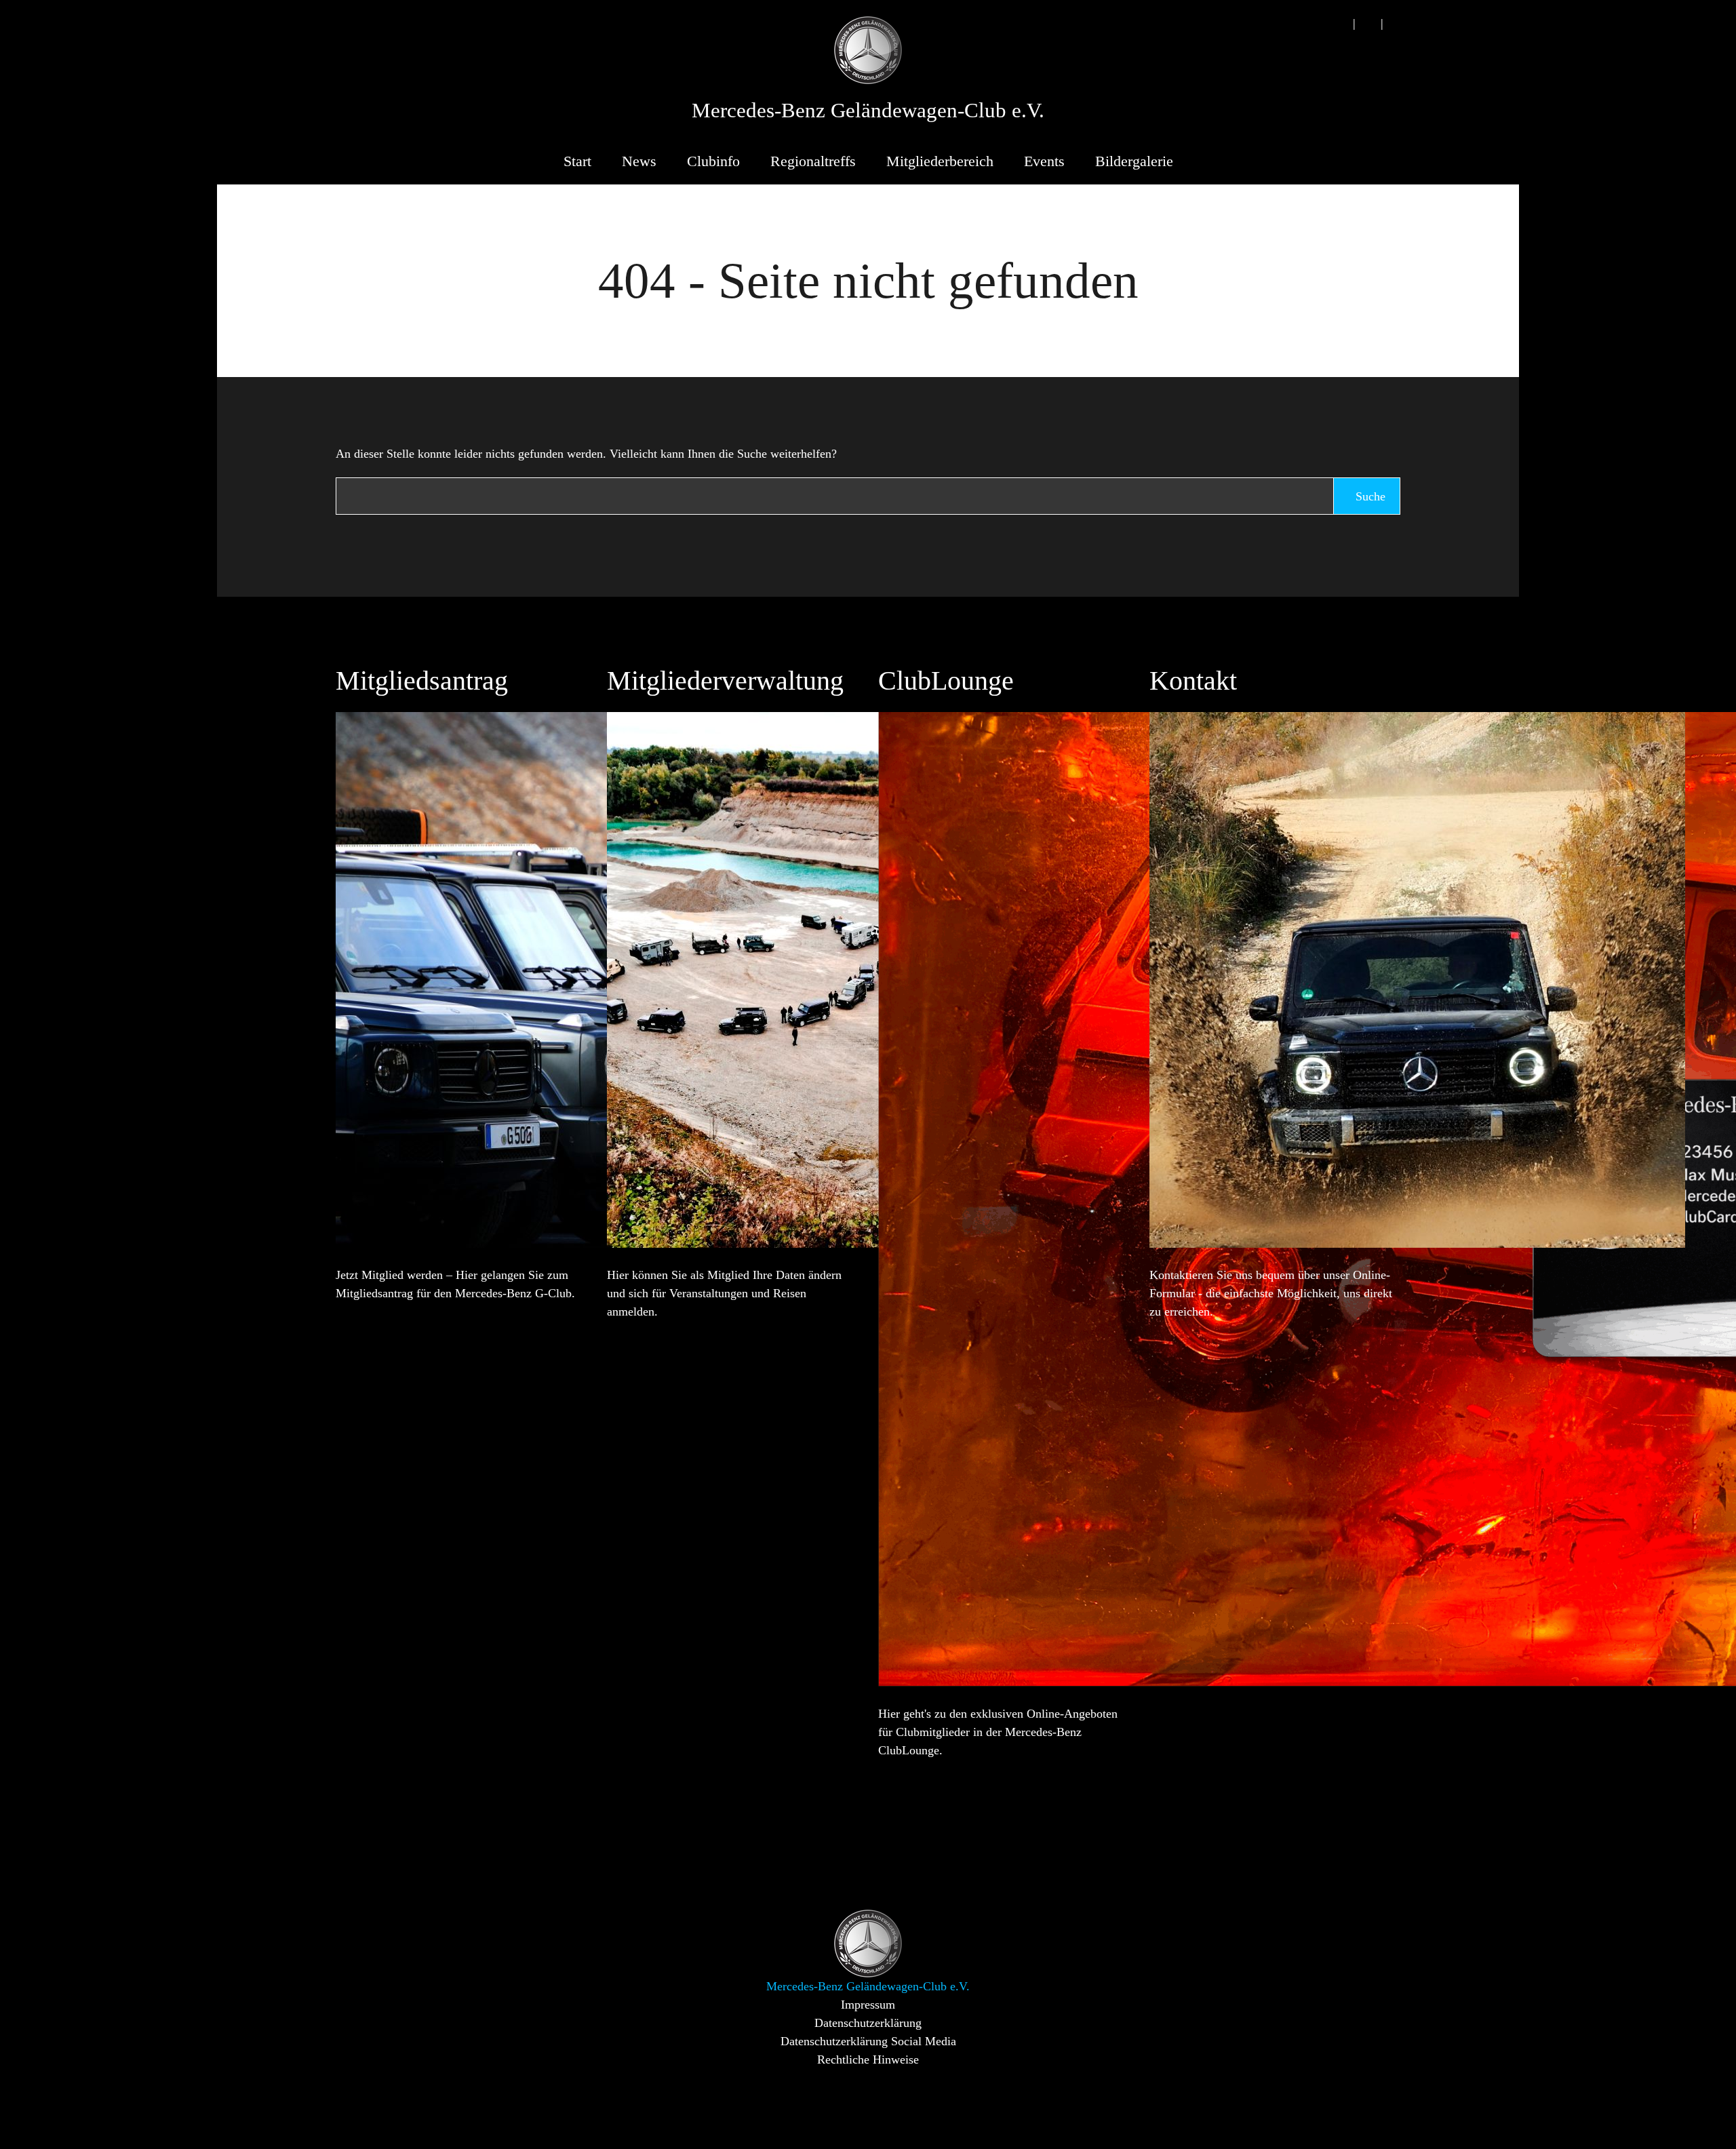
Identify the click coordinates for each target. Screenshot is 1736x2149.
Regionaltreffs (813, 161)
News (639, 161)
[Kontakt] (1368, 23)
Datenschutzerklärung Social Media (868, 2041)
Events (1044, 161)
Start (577, 161)
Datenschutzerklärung (868, 2023)
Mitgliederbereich (940, 161)
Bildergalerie (1134, 161)
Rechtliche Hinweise (868, 2059)
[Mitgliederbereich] (1396, 23)
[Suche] (1340, 23)
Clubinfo (713, 161)
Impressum (868, 2005)
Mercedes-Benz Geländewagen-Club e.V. (868, 111)
